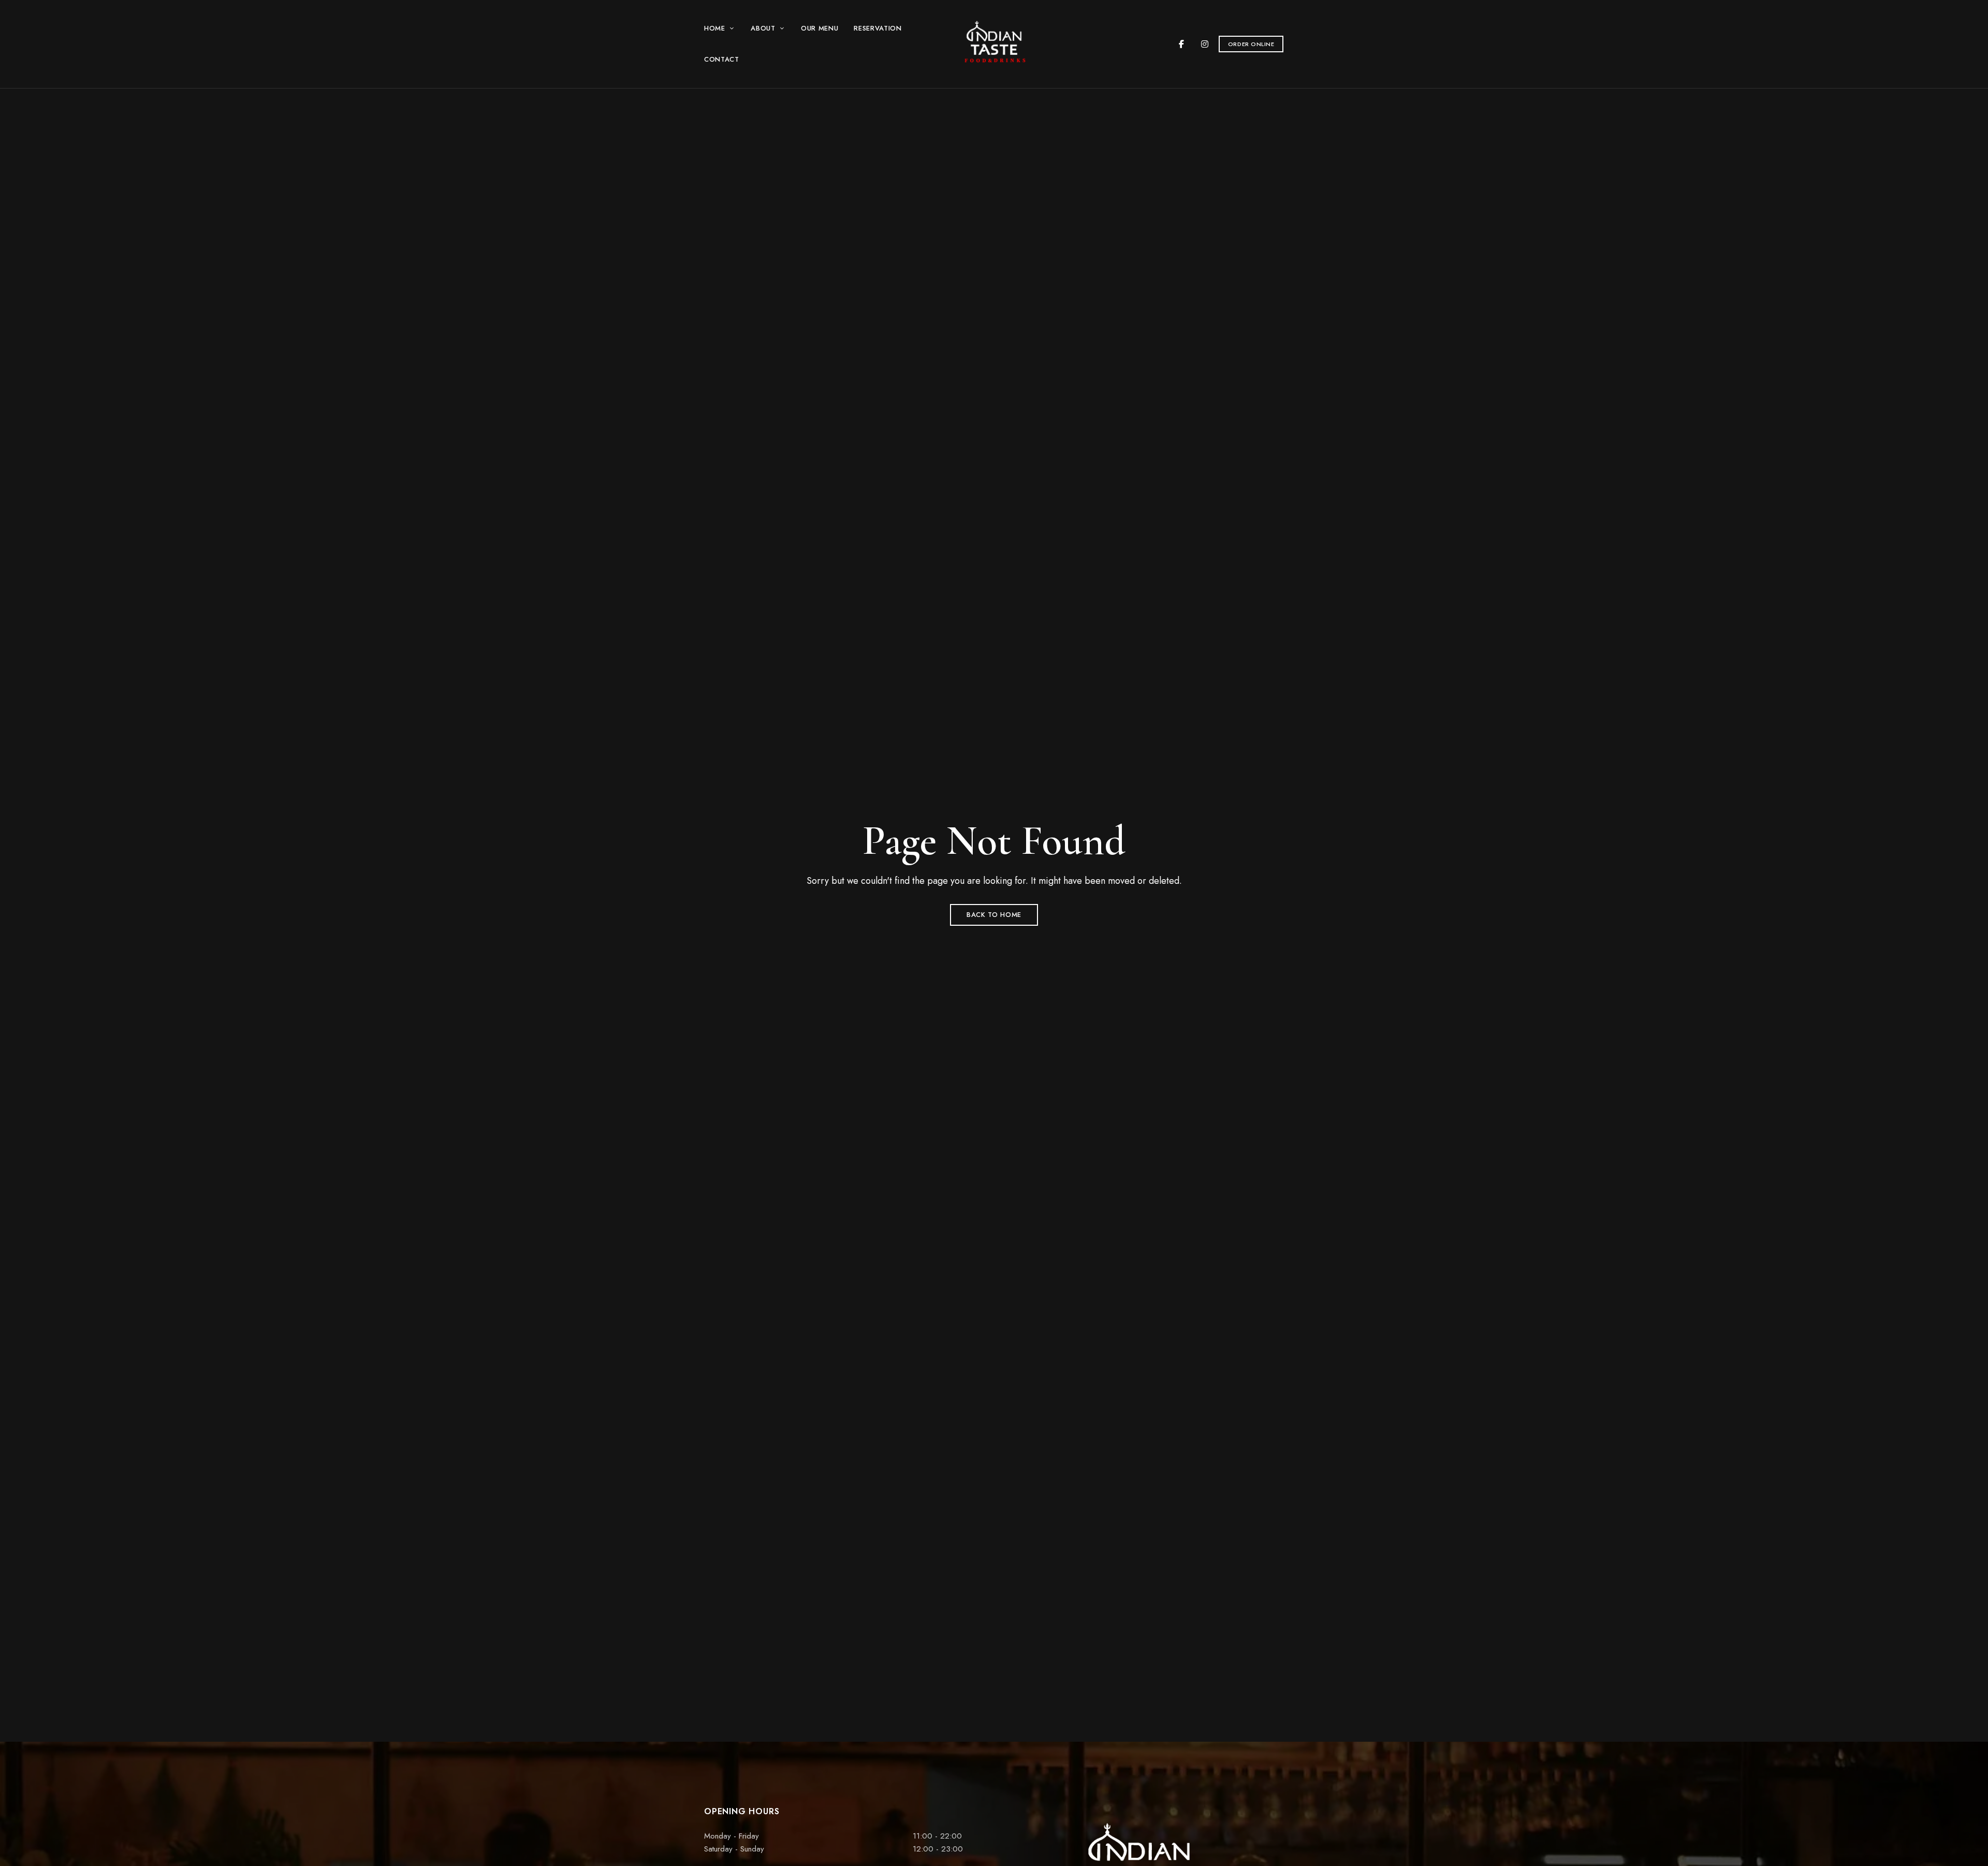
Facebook (1181, 44)
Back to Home (994, 915)
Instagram (1205, 44)
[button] (1251, 44)
